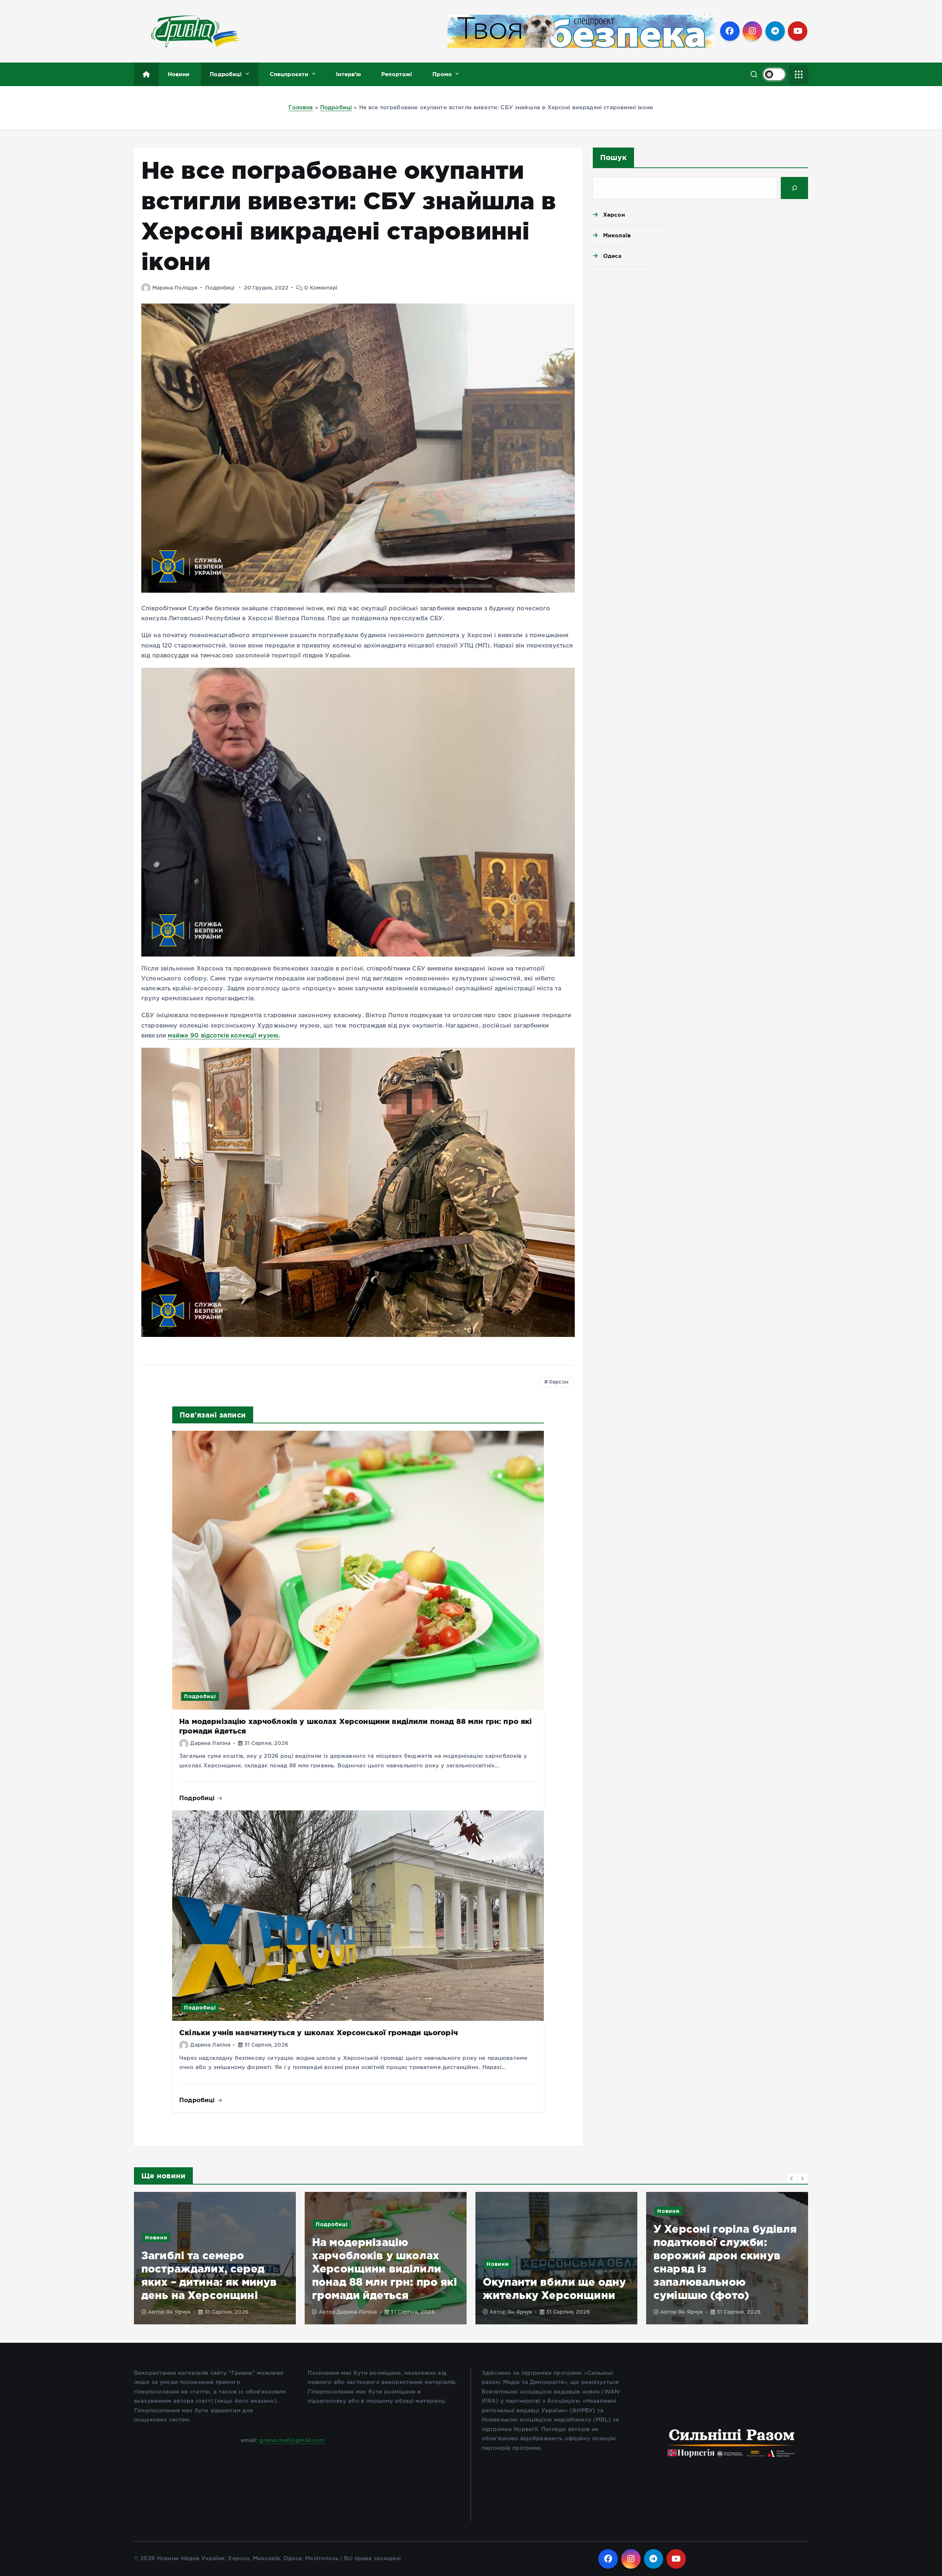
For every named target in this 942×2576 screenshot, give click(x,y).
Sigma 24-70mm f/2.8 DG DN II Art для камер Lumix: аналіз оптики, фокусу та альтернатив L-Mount (556, 2269)
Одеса (612, 256)
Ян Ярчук (178, 2312)
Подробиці (226, 74)
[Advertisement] (700, 329)
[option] (215, 2258)
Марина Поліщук (175, 288)
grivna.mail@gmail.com (292, 2440)
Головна (301, 108)
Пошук (613, 157)
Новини (179, 74)
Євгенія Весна (526, 2312)
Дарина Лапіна (210, 1743)
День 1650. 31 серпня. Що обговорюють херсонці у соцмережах (725, 2282)
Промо (442, 74)
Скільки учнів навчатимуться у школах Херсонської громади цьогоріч (318, 2032)
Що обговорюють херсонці (745, 2251)
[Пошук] (794, 188)
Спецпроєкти (289, 74)
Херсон (559, 1382)
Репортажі (397, 74)
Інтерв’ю (348, 74)
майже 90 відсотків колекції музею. (224, 1036)
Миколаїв (617, 235)
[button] (792, 2178)
